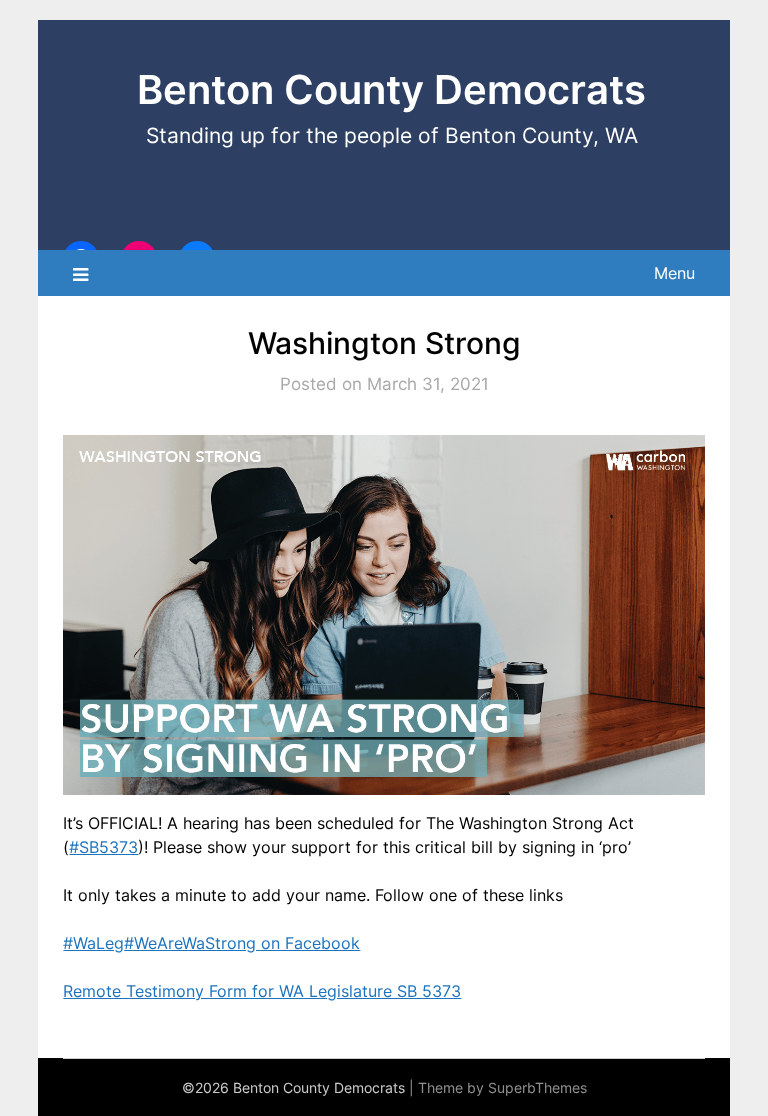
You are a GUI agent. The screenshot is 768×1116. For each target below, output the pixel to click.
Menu (674, 273)
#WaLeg (93, 943)
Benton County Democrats (391, 89)
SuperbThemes (537, 1087)
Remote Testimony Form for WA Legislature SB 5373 (262, 991)
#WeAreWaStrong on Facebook (242, 943)
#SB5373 (103, 847)
